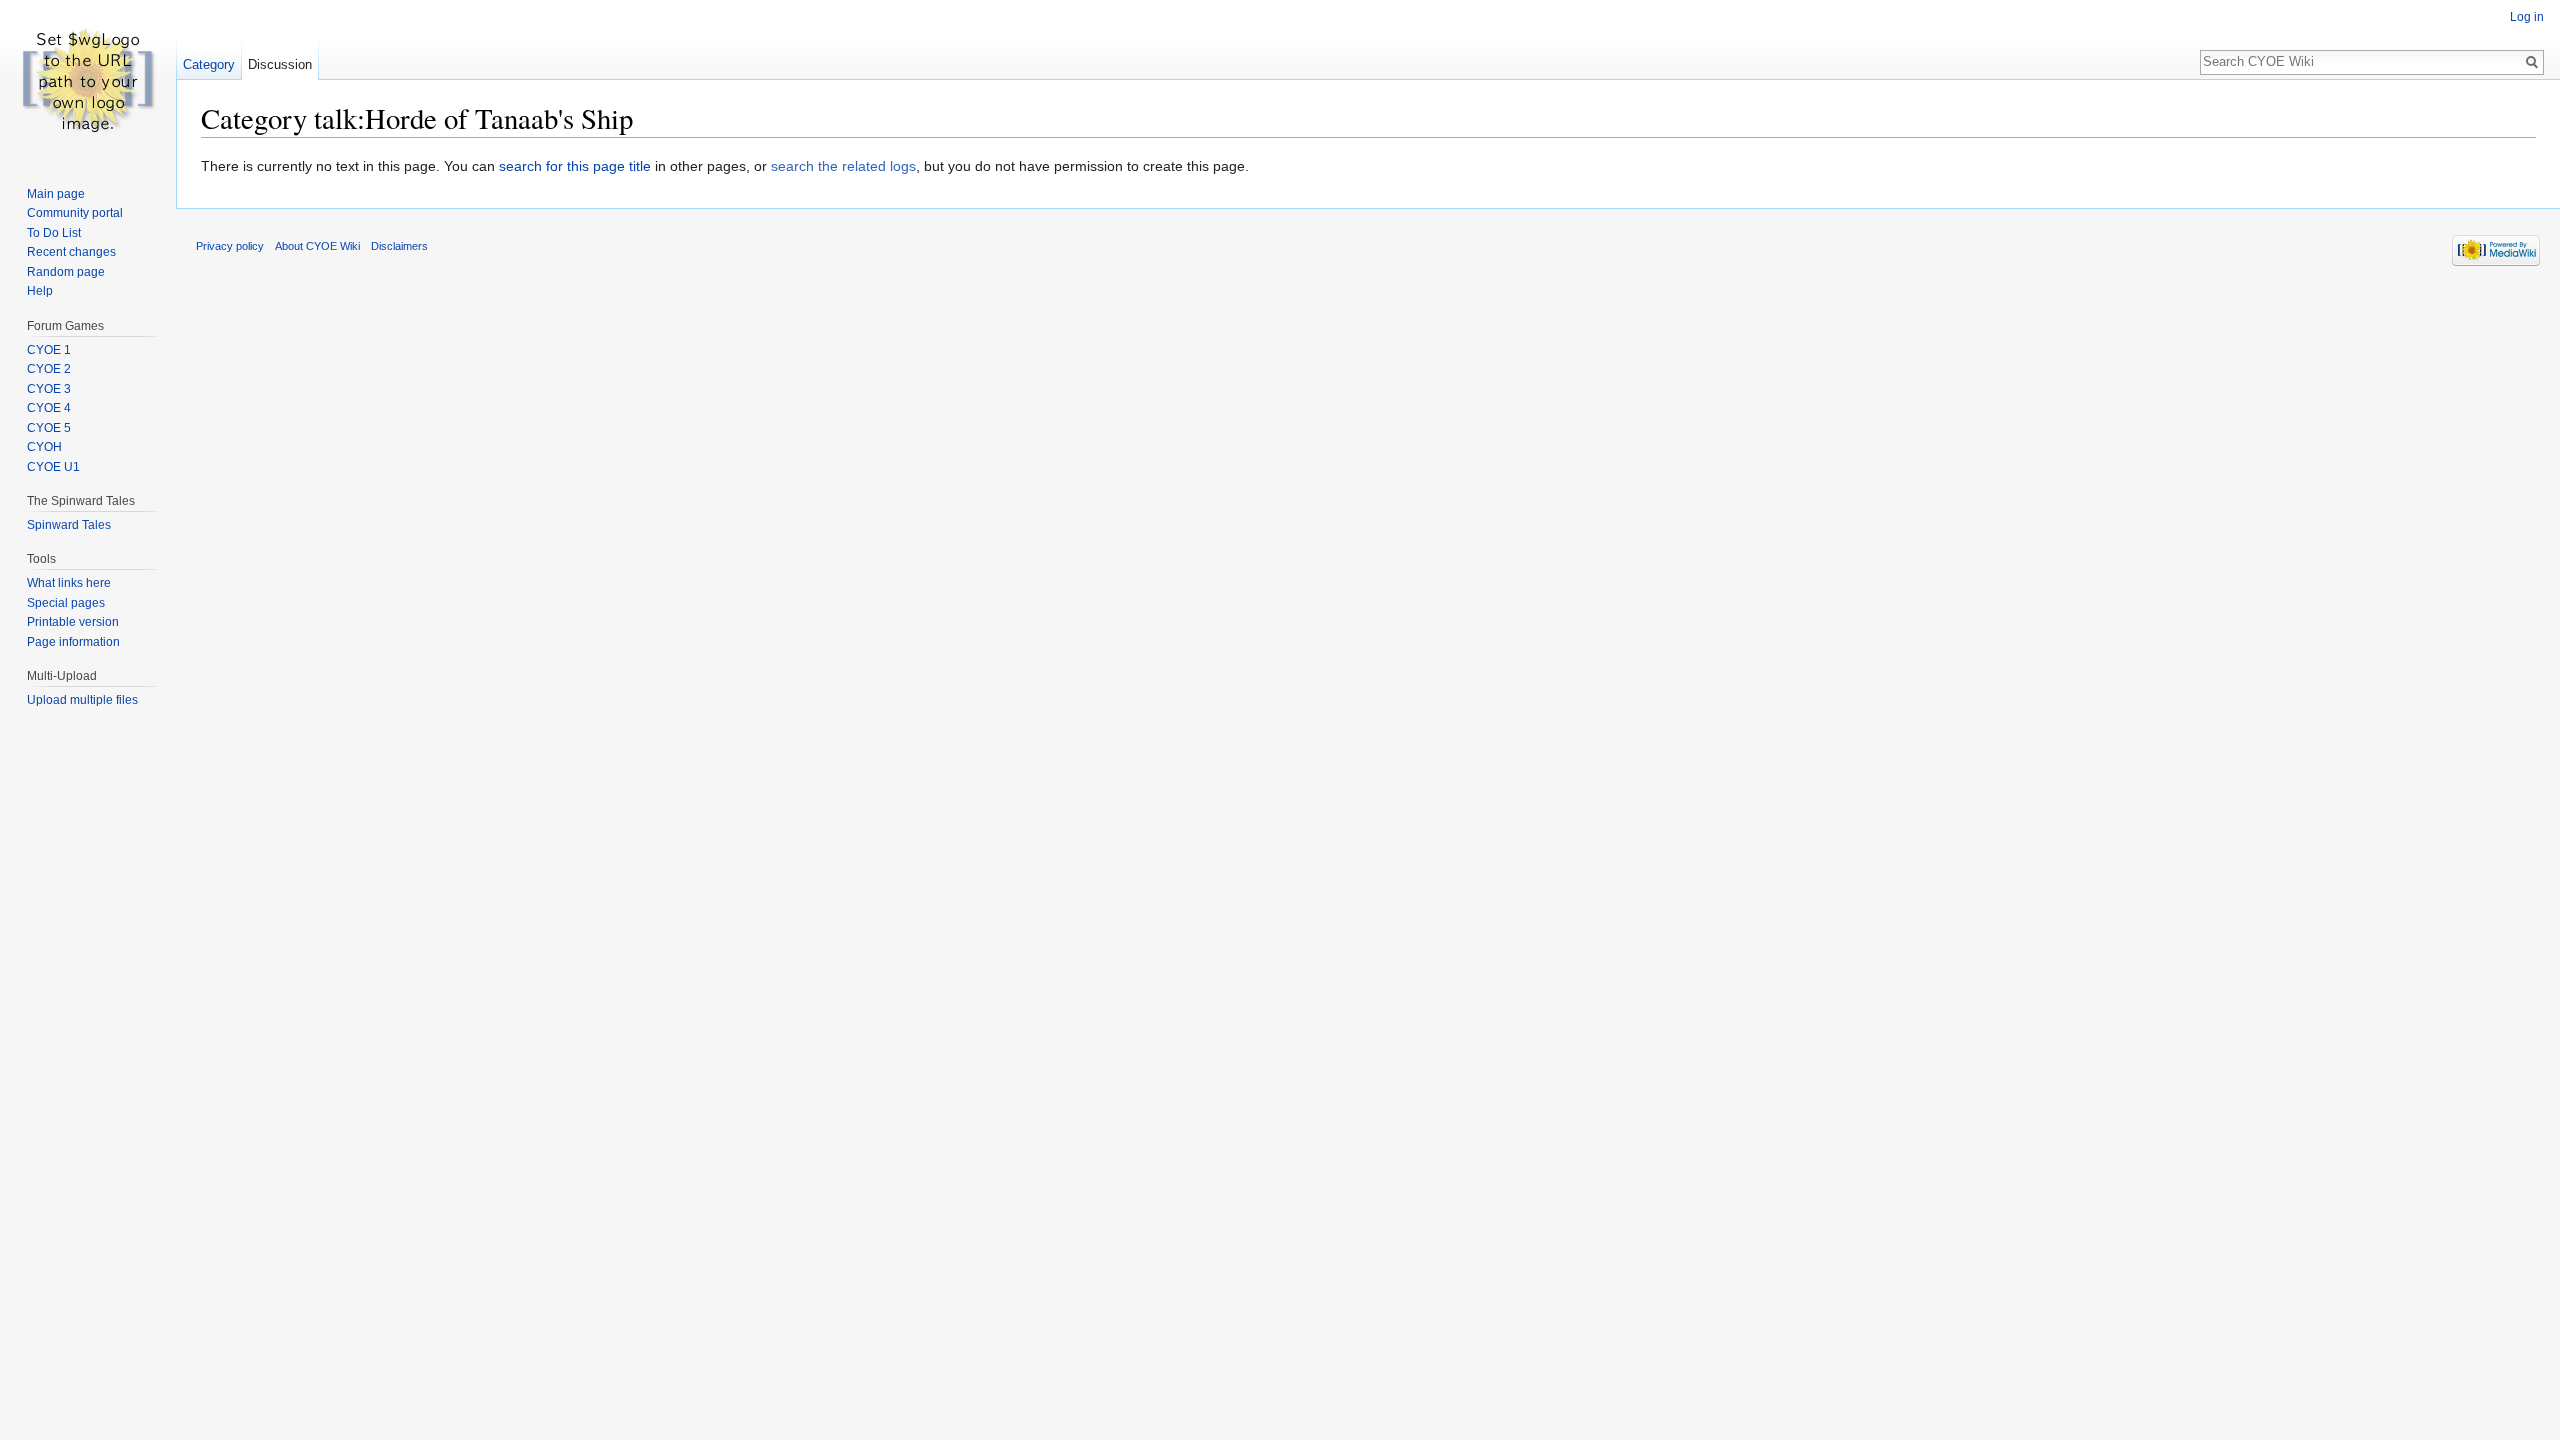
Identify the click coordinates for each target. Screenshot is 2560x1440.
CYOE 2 (49, 369)
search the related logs (843, 166)
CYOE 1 (49, 350)
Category (209, 64)
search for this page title (575, 166)
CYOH (44, 447)
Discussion (280, 64)
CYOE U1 (53, 467)
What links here (69, 583)
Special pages (66, 603)
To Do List (54, 233)
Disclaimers (399, 246)
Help (40, 291)
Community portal (75, 213)
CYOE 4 (49, 408)
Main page (56, 194)
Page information (73, 642)
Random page (66, 272)
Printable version (73, 622)
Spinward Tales (69, 525)
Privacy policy (230, 246)
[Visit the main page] (88, 80)
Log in (2527, 17)
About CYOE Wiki (317, 246)
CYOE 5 (49, 428)
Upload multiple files (82, 700)
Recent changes (71, 252)
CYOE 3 (49, 389)
